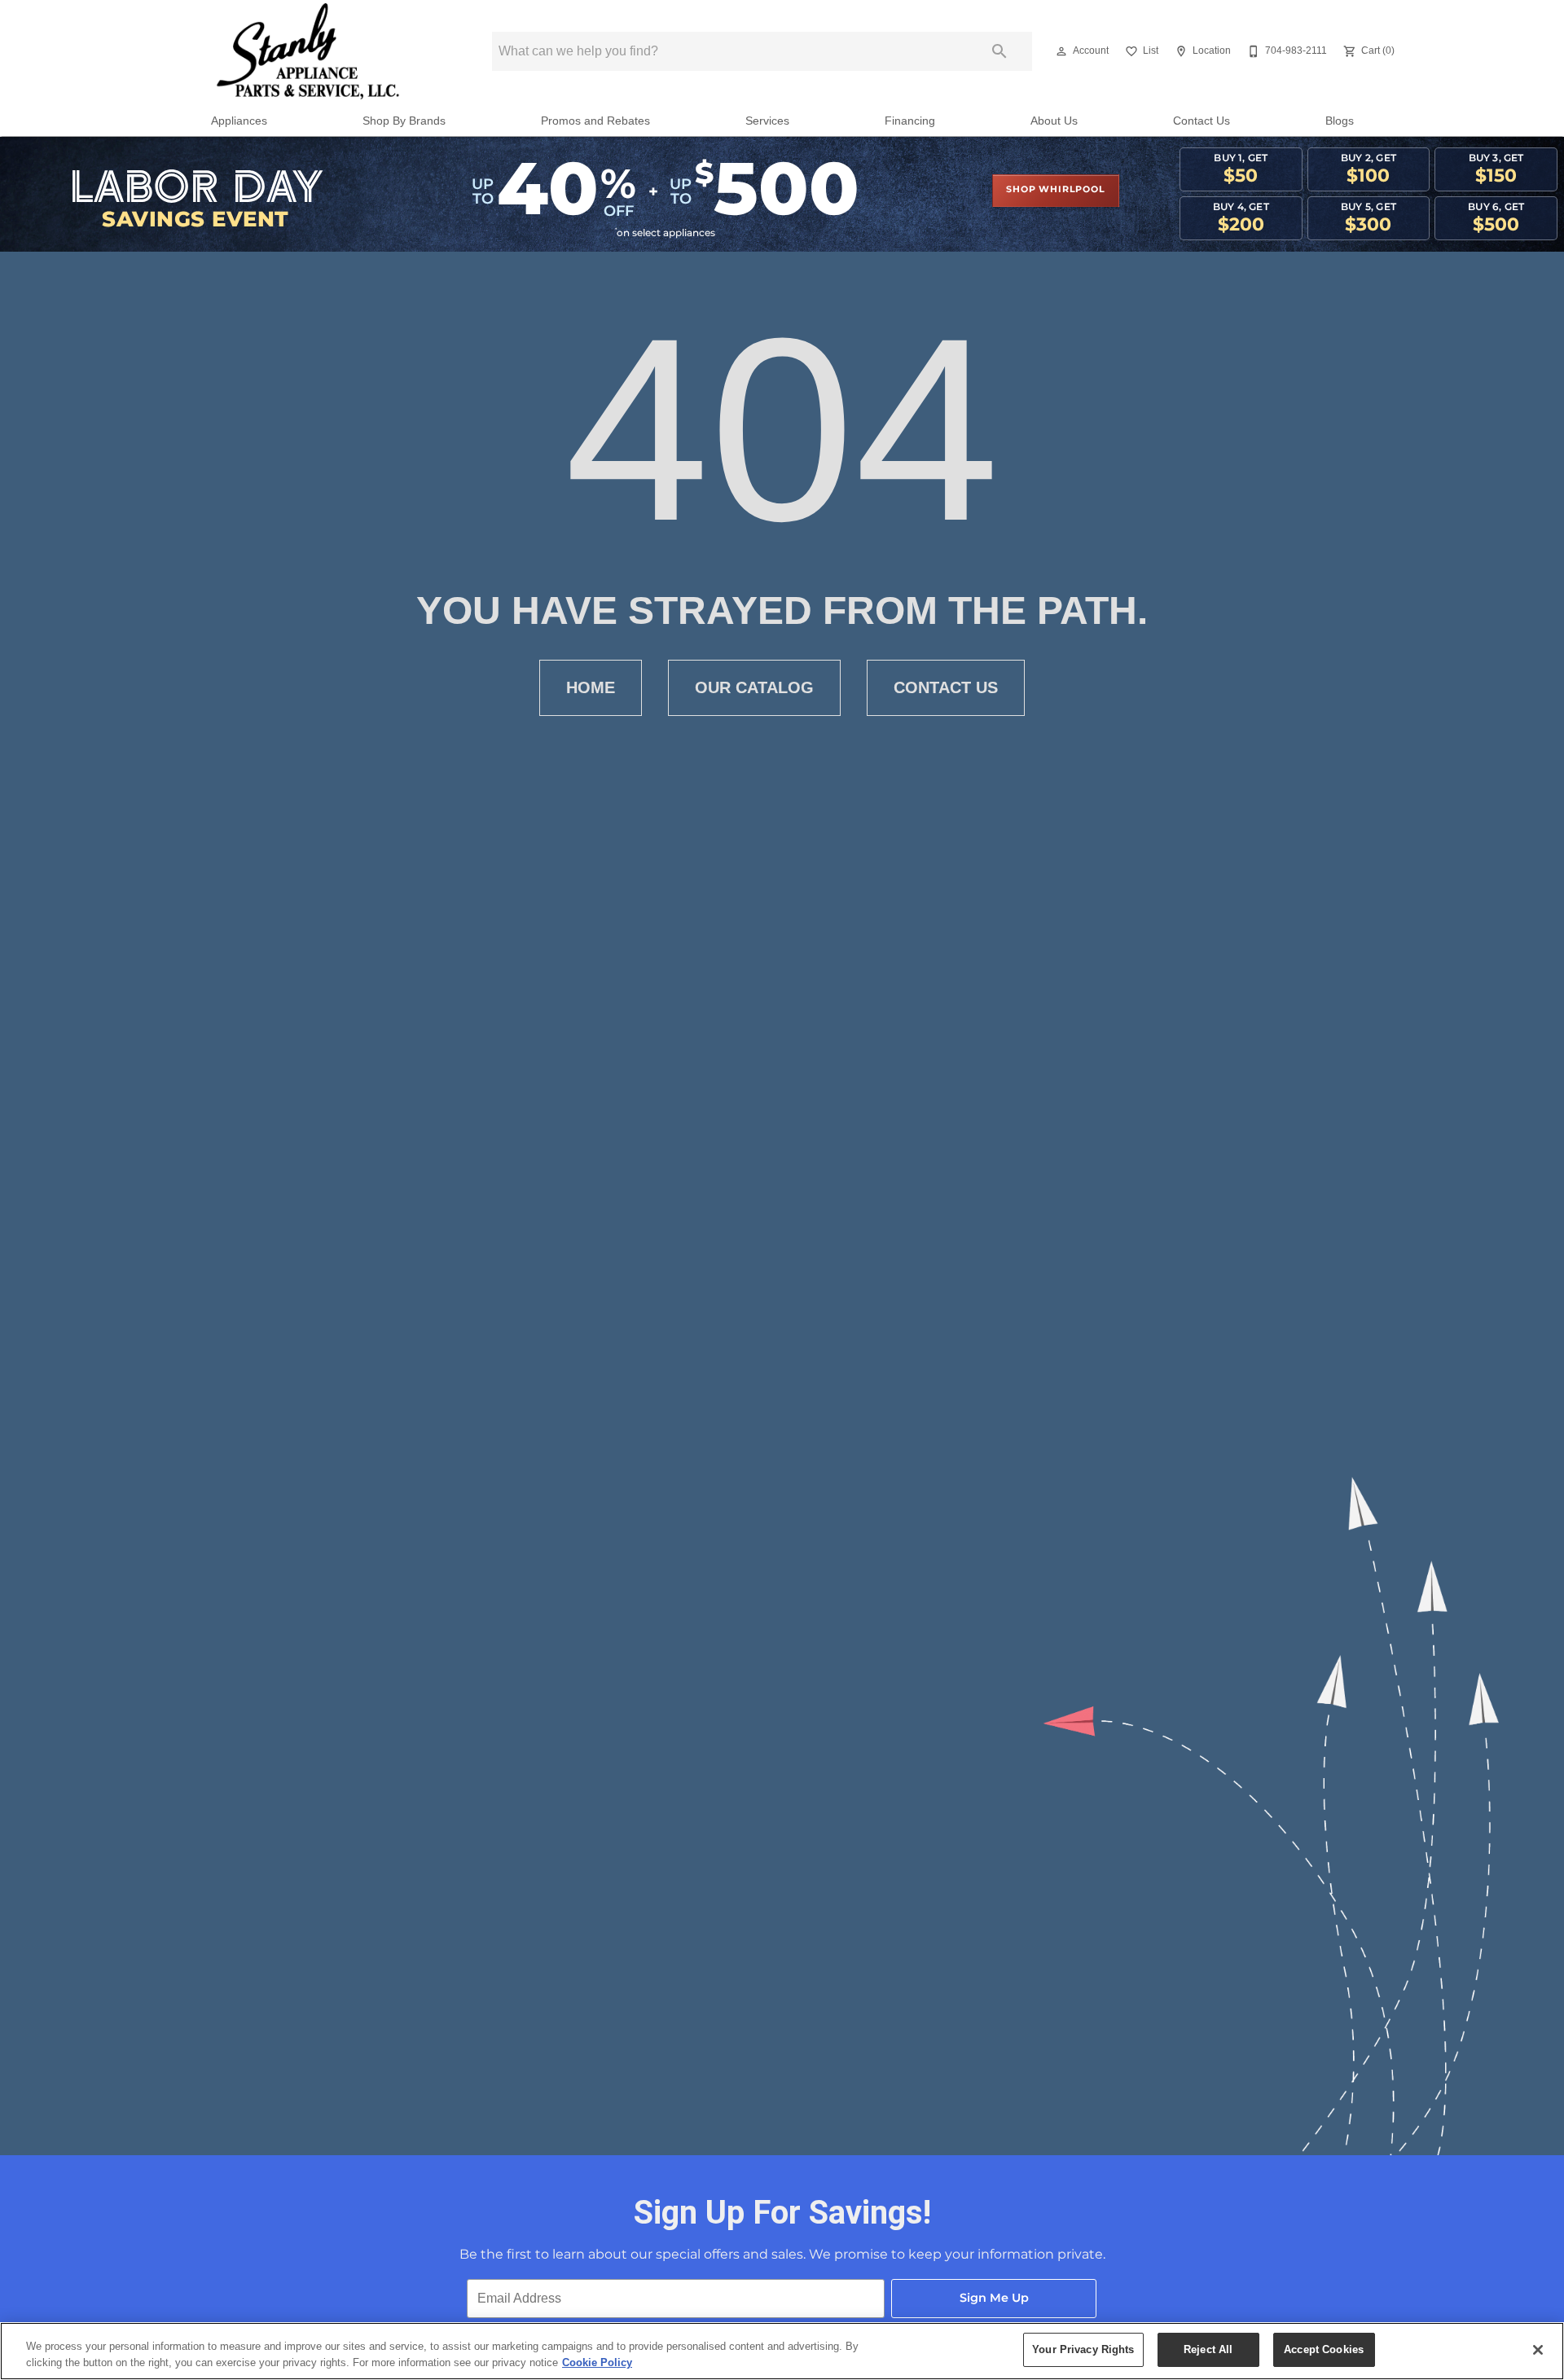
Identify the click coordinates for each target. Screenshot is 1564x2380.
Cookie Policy (597, 2362)
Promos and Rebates (595, 121)
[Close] (1538, 2350)
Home (591, 687)
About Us (1054, 121)
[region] (782, 2351)
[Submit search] (999, 51)
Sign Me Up (994, 2298)
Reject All (1208, 2349)
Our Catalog (754, 687)
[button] (1061, 51)
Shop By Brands (404, 121)
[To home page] (308, 51)
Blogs (1340, 121)
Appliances (239, 121)
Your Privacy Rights (1083, 2349)
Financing (910, 121)
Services (767, 121)
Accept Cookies (1324, 2349)
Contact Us (1202, 121)
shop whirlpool (1055, 190)
